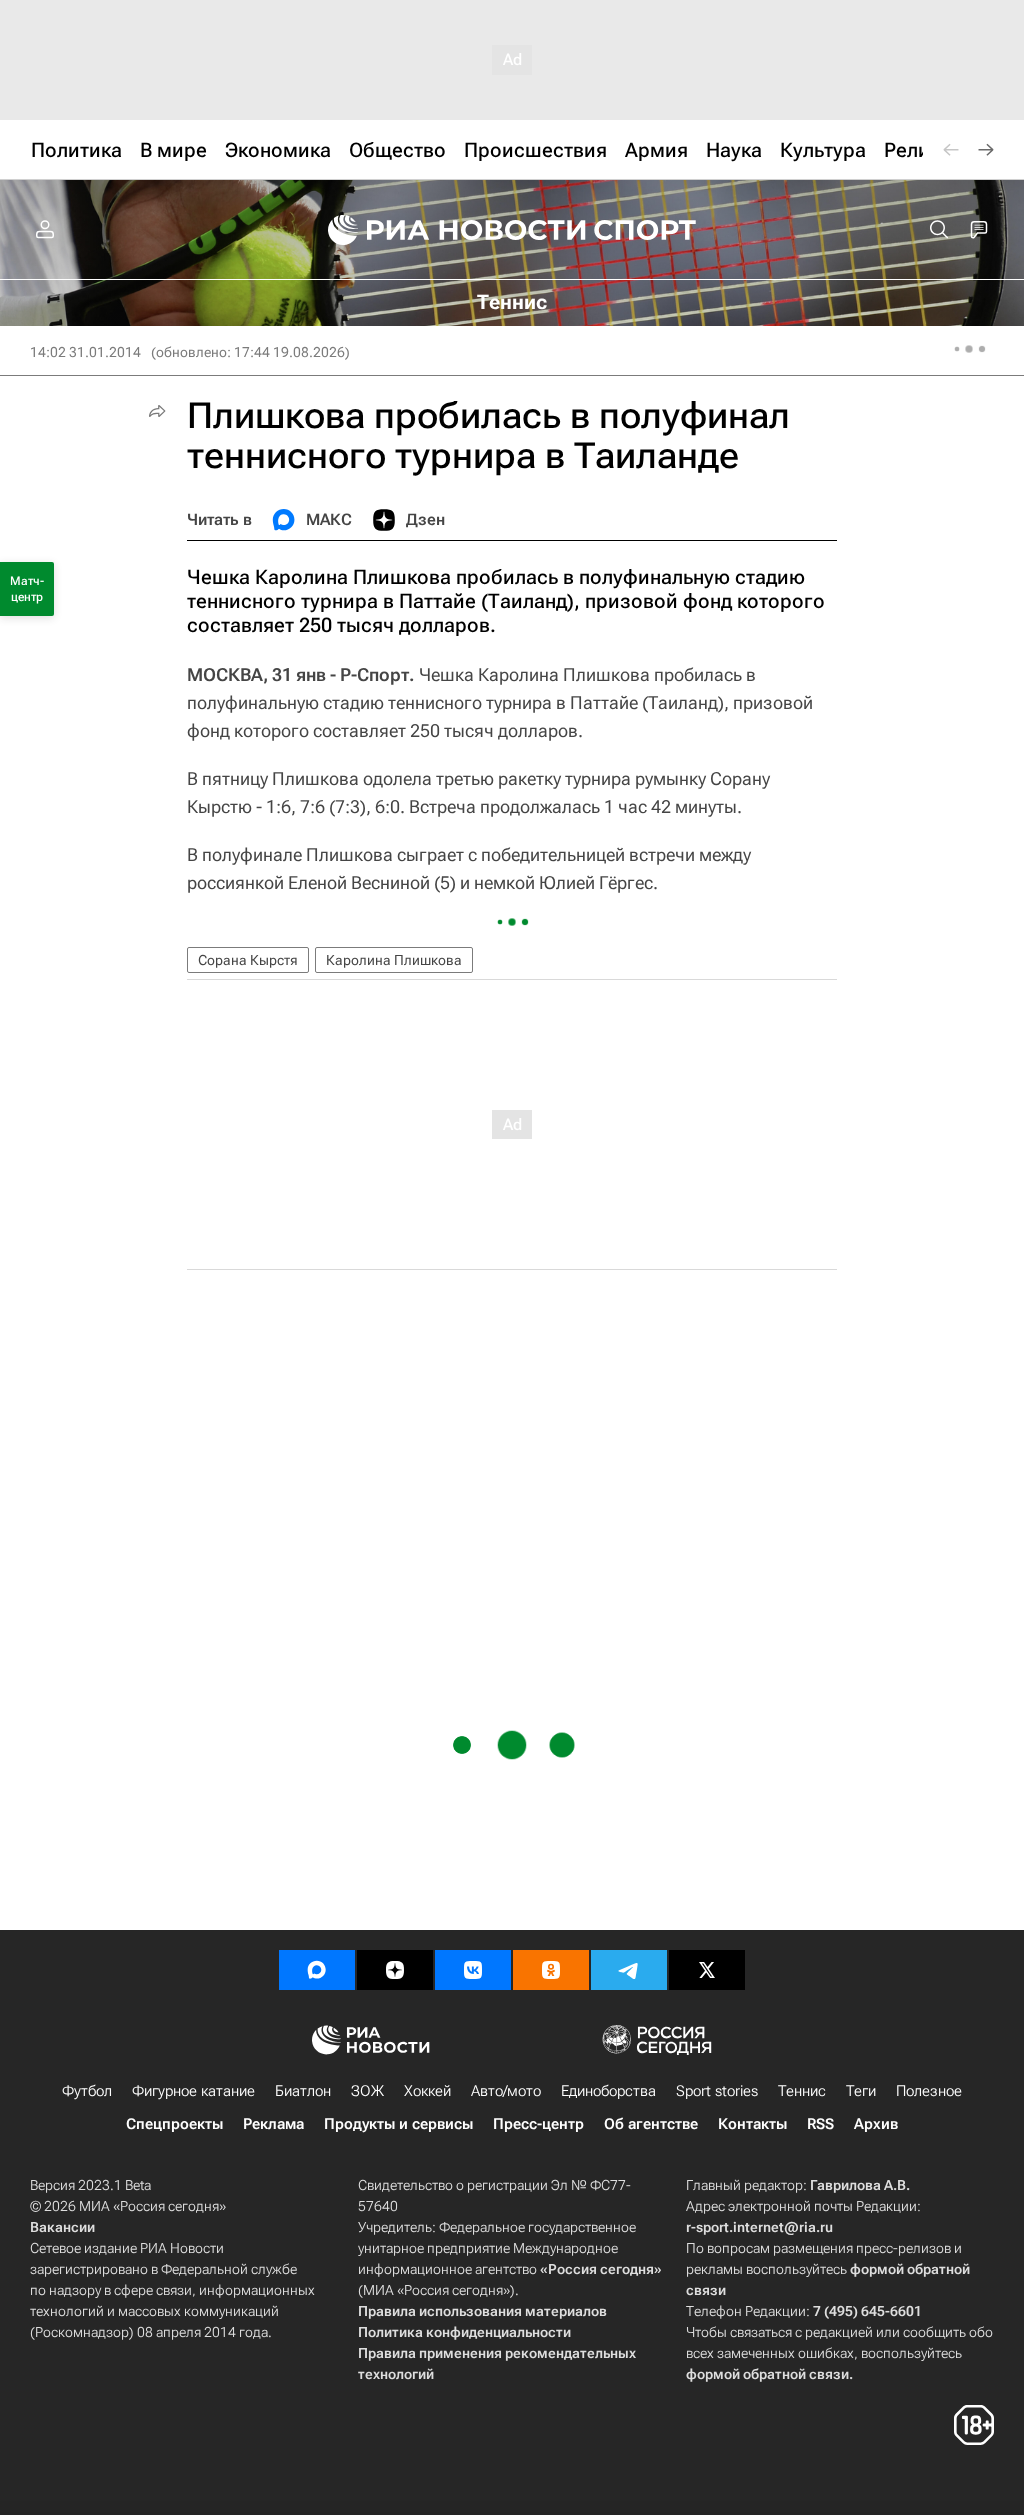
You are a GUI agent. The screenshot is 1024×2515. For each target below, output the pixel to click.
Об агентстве (651, 2124)
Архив (876, 2124)
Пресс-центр (538, 2124)
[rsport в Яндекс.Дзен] (395, 1970)
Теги (861, 2091)
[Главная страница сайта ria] (444, 230)
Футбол (87, 2091)
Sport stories (717, 2091)
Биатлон (303, 2091)
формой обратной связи (767, 2374)
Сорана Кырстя (248, 960)
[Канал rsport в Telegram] (629, 1970)
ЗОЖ (367, 2091)
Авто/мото (506, 2091)
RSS (820, 2124)
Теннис (802, 2091)
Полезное (929, 2091)
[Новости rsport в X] (707, 1970)
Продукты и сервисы (398, 2124)
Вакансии (62, 2227)
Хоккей (427, 2091)
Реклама (273, 2124)
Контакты (752, 2124)
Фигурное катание (193, 2091)
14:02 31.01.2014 (85, 352)
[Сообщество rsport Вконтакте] (473, 1970)
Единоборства (608, 2091)
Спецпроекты (174, 2124)
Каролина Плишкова (394, 960)
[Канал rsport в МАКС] (317, 1970)
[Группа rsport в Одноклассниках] (551, 1970)
